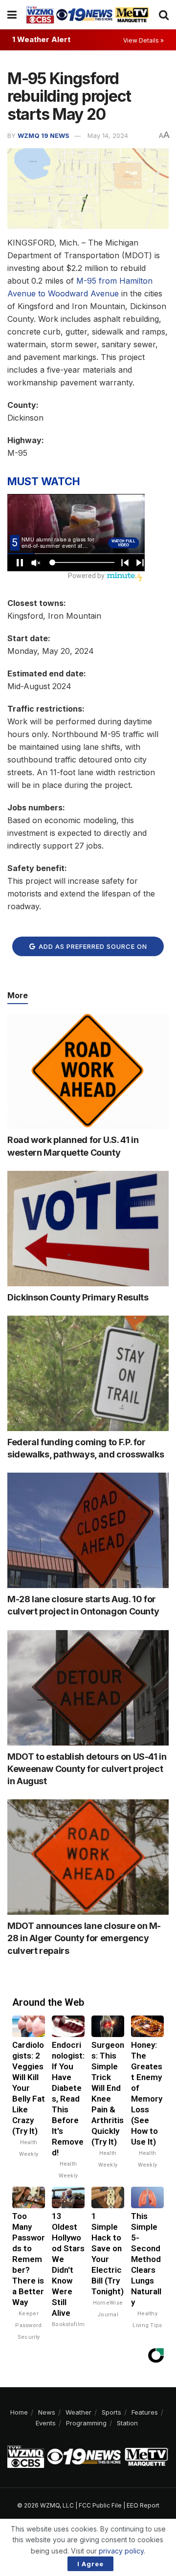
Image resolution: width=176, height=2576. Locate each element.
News (47, 2412)
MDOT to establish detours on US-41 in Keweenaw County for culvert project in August (87, 1769)
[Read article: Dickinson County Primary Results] (88, 1229)
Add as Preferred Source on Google (92, 949)
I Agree (90, 2564)
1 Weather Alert (41, 39)
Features (145, 2412)
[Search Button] (164, 15)
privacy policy (121, 2551)
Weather (78, 2412)
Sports (111, 2412)
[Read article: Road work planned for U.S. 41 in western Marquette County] (88, 1072)
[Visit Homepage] (88, 14)
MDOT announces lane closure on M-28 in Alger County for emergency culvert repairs (84, 1938)
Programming (86, 2423)
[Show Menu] (12, 15)
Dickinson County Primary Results (78, 1297)
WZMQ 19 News (44, 135)
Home (19, 2412)
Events (46, 2423)
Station (127, 2423)
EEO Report (143, 2505)
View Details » (143, 40)
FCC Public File (100, 2505)
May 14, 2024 (108, 135)
